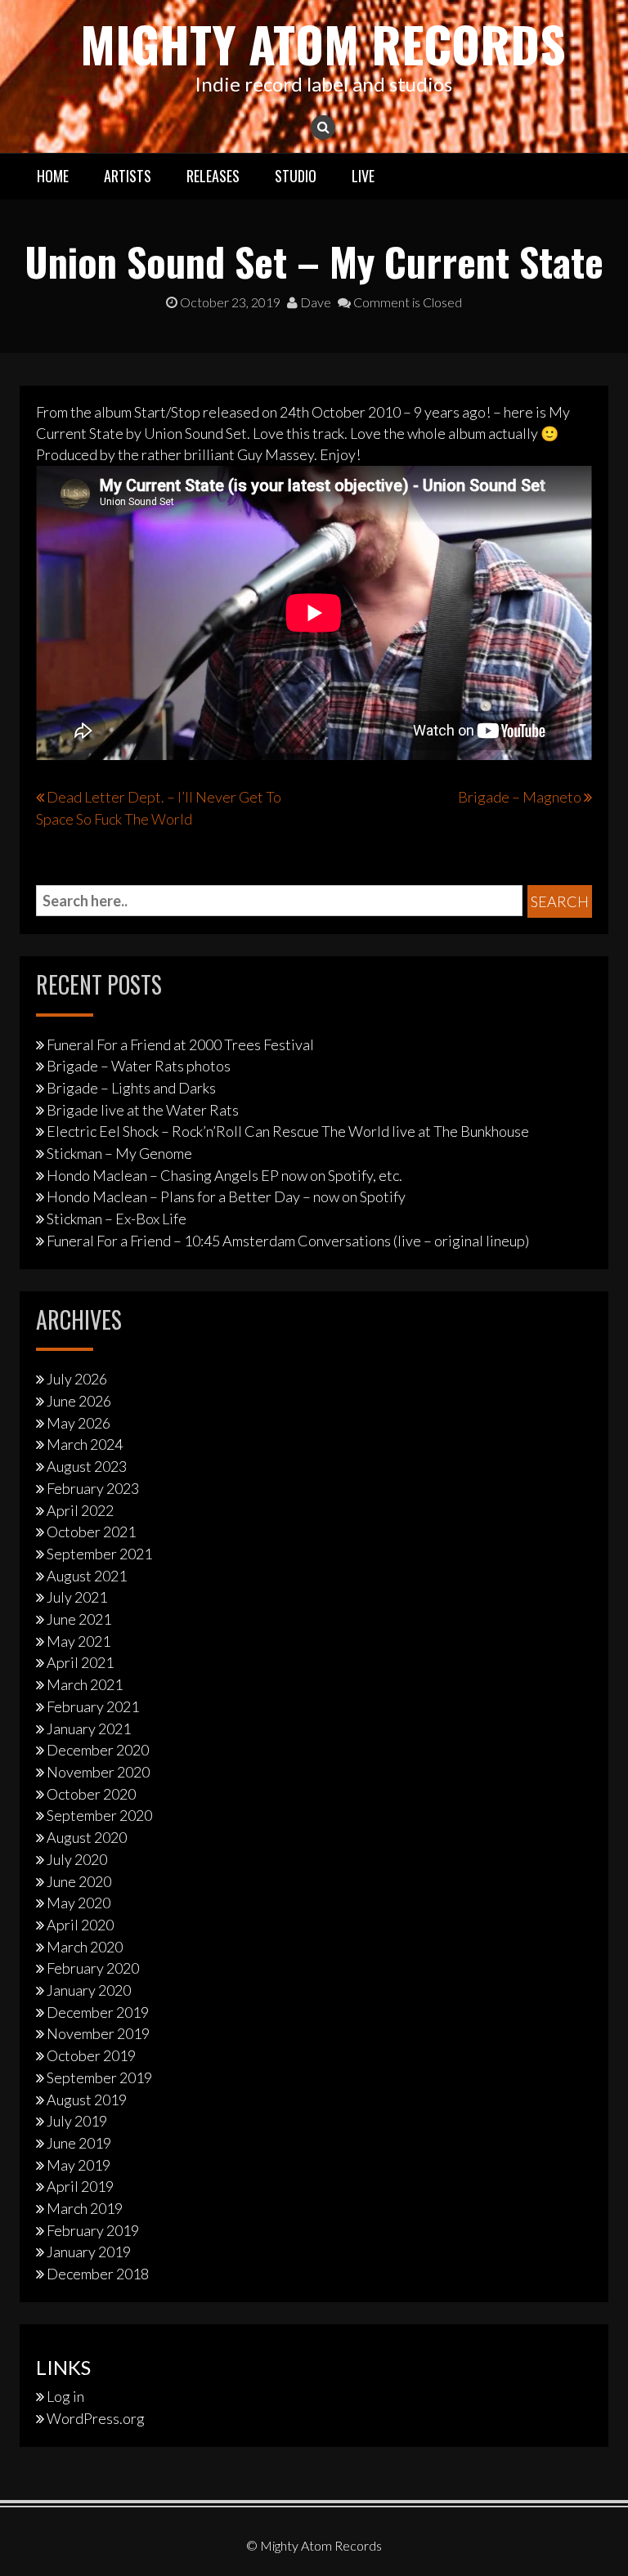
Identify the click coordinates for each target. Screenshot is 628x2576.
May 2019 (78, 2165)
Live (363, 176)
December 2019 (98, 2012)
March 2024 (85, 1444)
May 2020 (78, 1903)
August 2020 (87, 1837)
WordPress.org (96, 2418)
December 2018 (98, 2274)
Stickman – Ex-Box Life (117, 1219)
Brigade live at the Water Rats (143, 1110)
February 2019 (93, 2230)
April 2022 (80, 1510)
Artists (128, 176)
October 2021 (91, 1532)
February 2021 (93, 1706)
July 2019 (77, 2121)
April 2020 (80, 1925)
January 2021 (89, 1729)
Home (53, 176)
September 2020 (99, 1815)
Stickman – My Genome (119, 1153)
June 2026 (79, 1401)
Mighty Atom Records (323, 43)
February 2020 (93, 1968)
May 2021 (78, 1641)
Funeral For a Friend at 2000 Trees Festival (180, 1044)
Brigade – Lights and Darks (131, 1088)
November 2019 (98, 2033)
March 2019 (85, 2208)
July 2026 (77, 1379)
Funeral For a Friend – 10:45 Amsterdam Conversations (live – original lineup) (288, 1241)
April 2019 (80, 2186)
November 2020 (98, 1772)
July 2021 (77, 1597)
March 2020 (85, 1947)
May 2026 (78, 1423)
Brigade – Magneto (520, 797)
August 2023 (87, 1466)
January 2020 (89, 1990)
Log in (65, 2396)
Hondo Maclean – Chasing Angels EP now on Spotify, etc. (224, 1175)
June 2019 (79, 2143)
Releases (213, 176)
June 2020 (79, 1881)
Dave (314, 302)
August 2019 (87, 2100)
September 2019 (99, 2077)
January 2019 (89, 2252)
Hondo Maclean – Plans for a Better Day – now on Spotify (226, 1196)
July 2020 (77, 1859)
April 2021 (80, 1662)
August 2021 (87, 1576)
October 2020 (91, 1794)
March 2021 (85, 1684)
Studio (296, 176)
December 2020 (98, 1750)
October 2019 (91, 2055)
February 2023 (93, 1488)
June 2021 (79, 1619)
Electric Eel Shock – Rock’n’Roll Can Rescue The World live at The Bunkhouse (288, 1131)
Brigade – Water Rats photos (139, 1066)
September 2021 (99, 1554)
